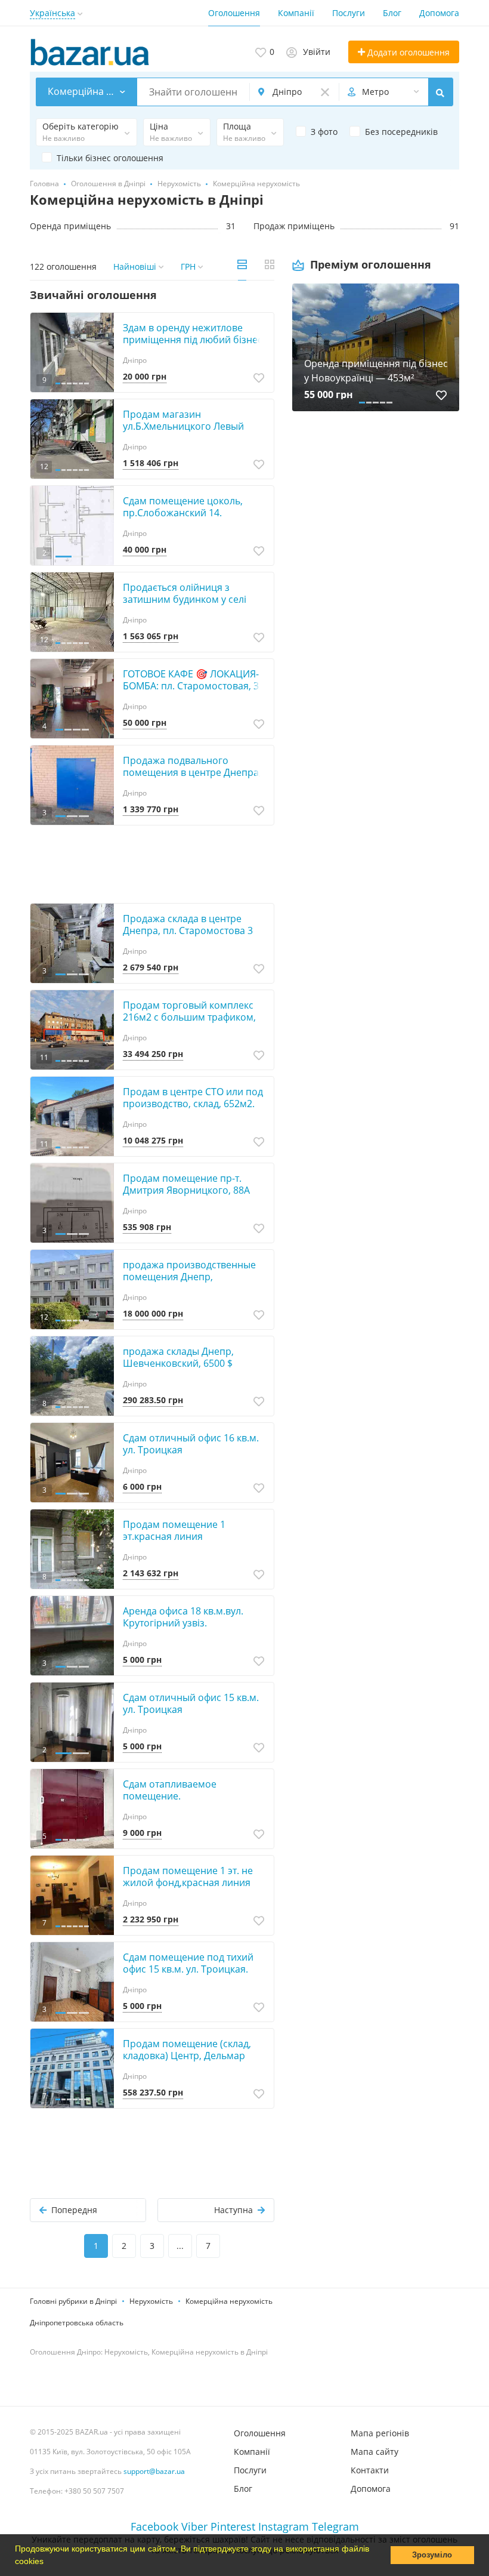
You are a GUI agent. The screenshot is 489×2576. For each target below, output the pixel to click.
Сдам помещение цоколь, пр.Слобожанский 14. (183, 507)
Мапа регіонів (380, 2433)
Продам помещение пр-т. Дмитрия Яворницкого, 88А (186, 1184)
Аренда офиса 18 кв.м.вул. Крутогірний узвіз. (183, 1617)
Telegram (335, 2526)
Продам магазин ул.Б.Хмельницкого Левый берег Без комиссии (183, 426)
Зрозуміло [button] (432, 2555)
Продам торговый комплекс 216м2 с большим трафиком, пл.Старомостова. (189, 1017)
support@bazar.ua (154, 2471)
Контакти (370, 2470)
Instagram (284, 2526)
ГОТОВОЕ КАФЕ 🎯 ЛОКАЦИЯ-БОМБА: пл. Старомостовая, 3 (191, 680)
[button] (48, 2562)
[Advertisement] (376, 549)
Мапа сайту (375, 2452)
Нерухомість (151, 2301)
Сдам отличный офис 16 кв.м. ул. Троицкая (191, 1444)
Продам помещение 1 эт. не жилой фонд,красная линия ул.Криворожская (188, 1882)
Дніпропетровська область (77, 2323)
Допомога (439, 13)
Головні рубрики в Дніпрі (73, 2301)
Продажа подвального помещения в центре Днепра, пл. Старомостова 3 (192, 772)
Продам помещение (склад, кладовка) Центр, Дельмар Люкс (187, 2056)
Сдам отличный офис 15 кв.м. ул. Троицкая (191, 1703)
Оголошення (234, 13)
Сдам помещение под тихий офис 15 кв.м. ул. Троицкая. (188, 1963)
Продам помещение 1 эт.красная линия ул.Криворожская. (174, 1536)
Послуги (349, 13)
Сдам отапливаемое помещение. (170, 1790)
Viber (194, 2526)
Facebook (154, 2526)
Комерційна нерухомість (229, 2301)
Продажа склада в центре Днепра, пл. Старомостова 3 (188, 925)
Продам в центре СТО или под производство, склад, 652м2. (193, 1098)
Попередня (74, 2210)
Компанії (296, 13)
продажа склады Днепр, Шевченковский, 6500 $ (178, 1357)
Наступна (233, 2210)
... (180, 2246)
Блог (392, 13)
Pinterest (233, 2526)
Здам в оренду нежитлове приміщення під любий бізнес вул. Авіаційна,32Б (193, 340)
